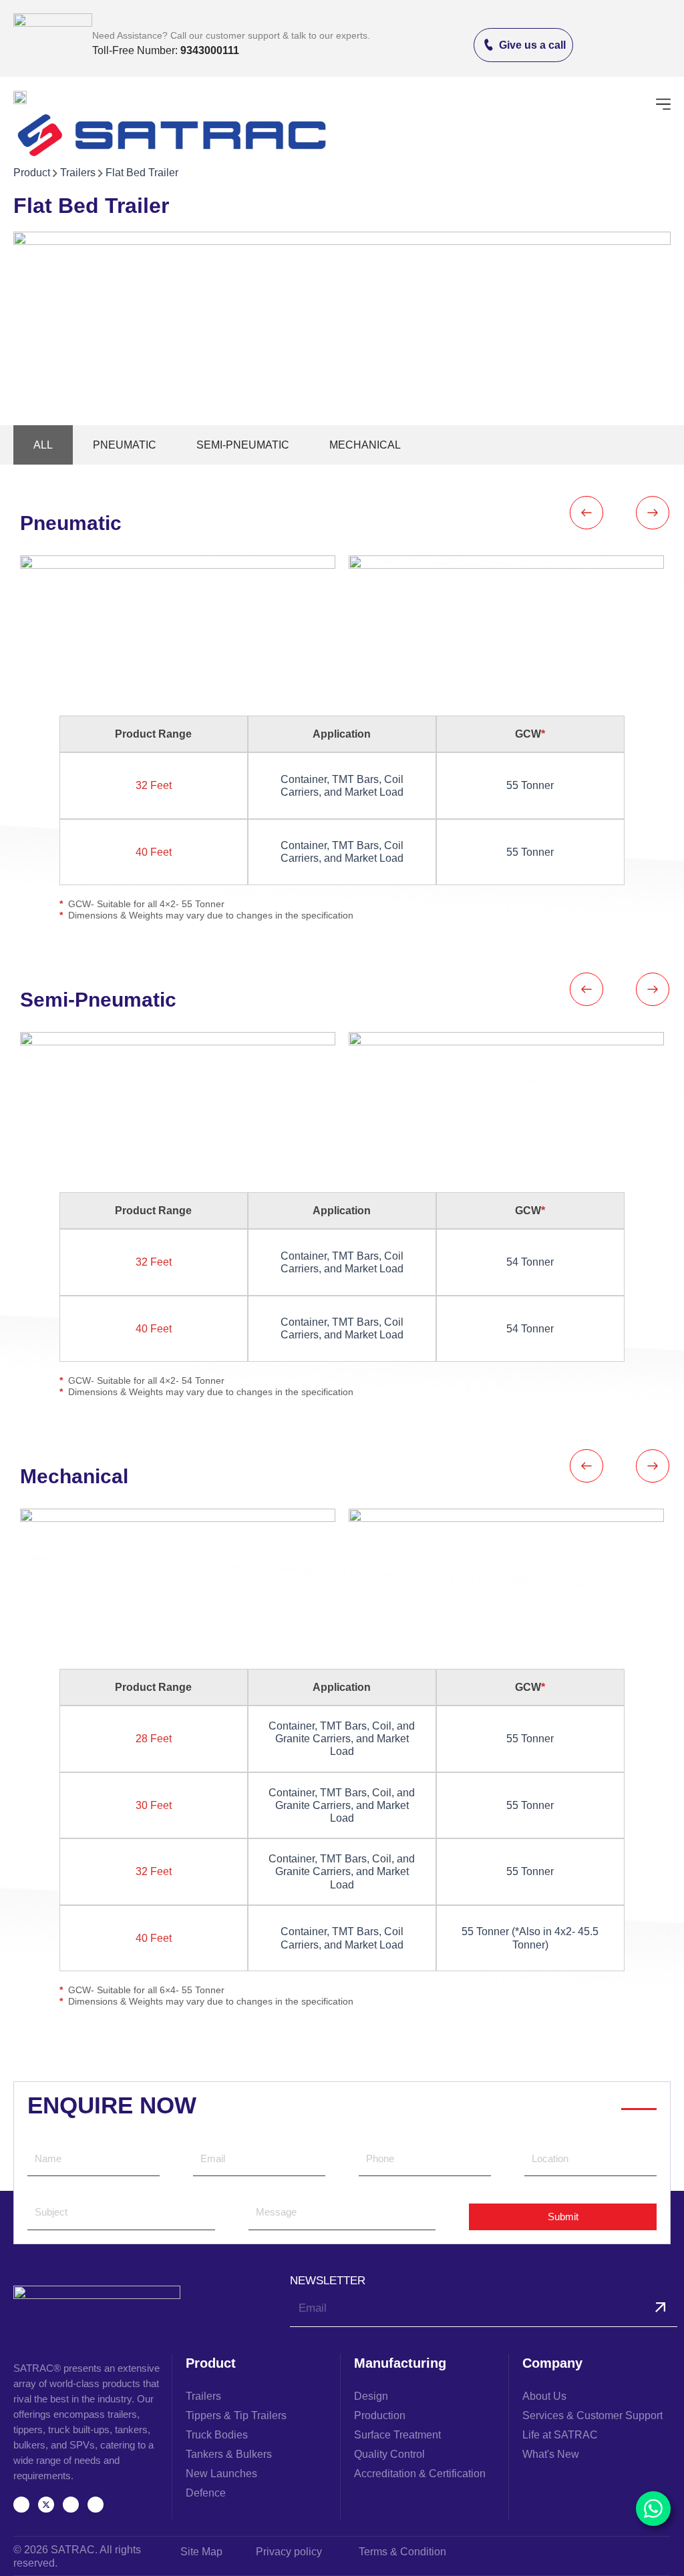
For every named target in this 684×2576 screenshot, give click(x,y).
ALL (43, 445)
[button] (663, 105)
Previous (586, 513)
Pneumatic (125, 445)
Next (653, 513)
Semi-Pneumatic (243, 445)
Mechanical (365, 445)
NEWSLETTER (328, 2281)
